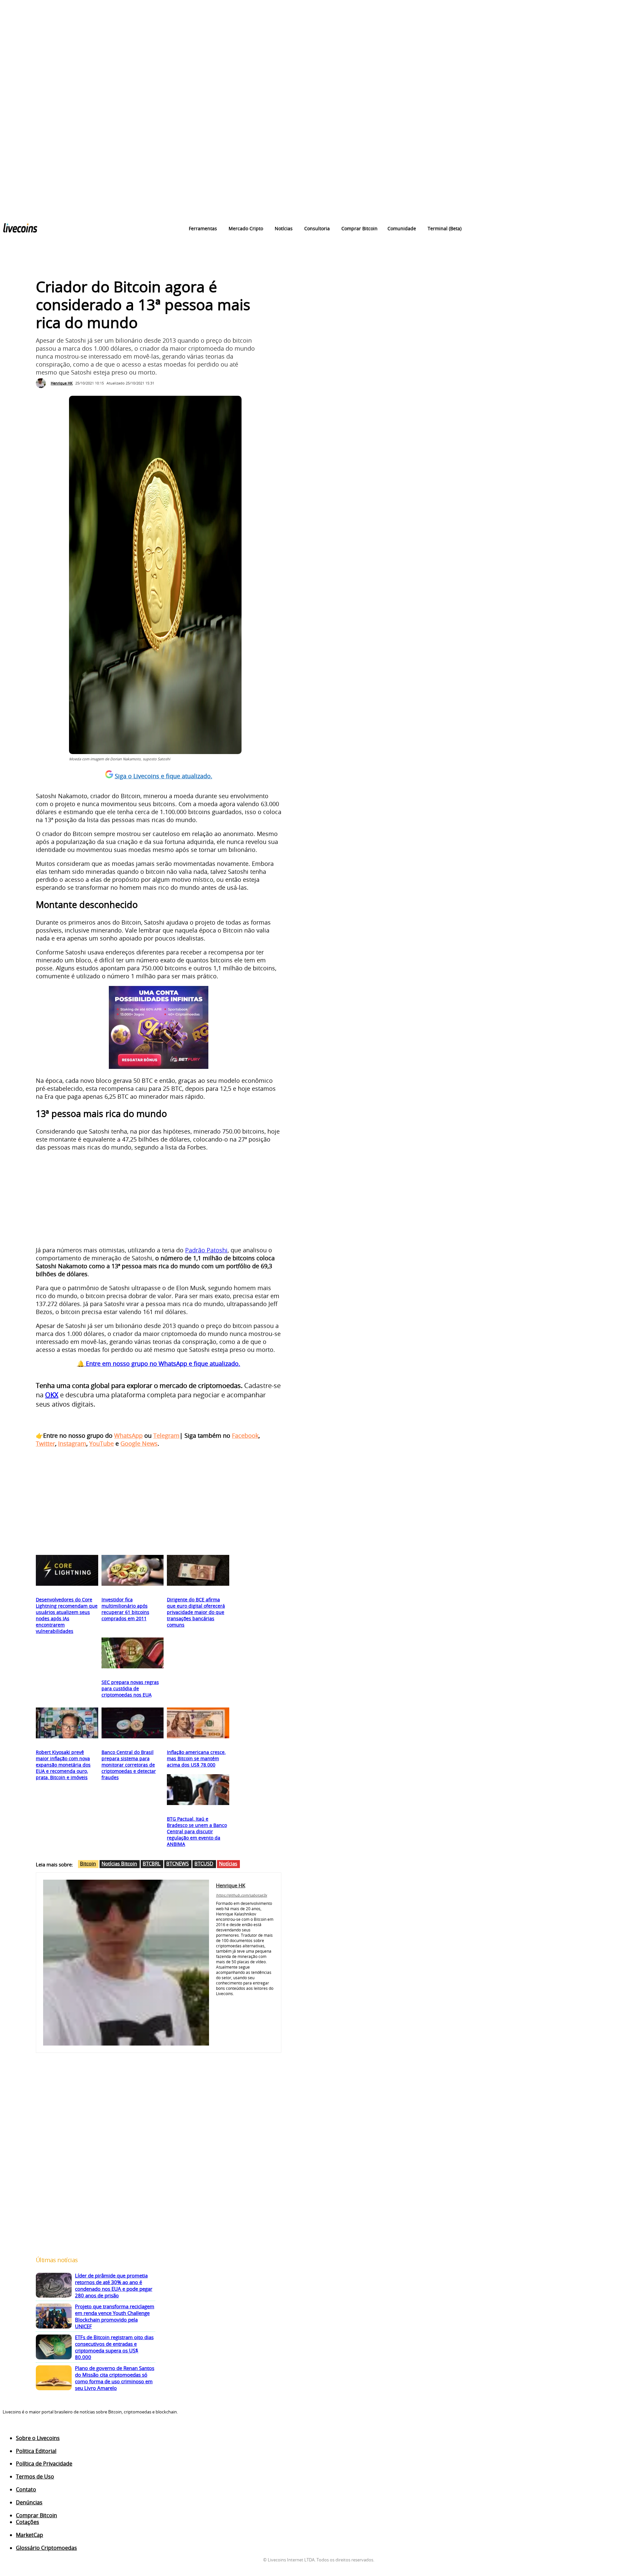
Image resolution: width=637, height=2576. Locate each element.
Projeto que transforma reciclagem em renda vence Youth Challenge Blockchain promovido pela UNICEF (115, 2316)
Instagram (72, 1443)
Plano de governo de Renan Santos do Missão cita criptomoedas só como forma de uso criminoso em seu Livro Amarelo (115, 2378)
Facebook (245, 1435)
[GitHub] (228, 2002)
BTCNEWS (177, 1863)
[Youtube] (218, 2014)
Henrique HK (62, 383)
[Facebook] (218, 2002)
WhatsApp (128, 1435)
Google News (139, 1443)
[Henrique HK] (42, 383)
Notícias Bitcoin (119, 1863)
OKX (52, 1395)
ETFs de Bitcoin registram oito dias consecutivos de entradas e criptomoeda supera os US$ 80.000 (114, 2347)
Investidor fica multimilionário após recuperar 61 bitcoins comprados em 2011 (125, 1609)
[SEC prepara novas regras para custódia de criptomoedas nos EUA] (133, 1653)
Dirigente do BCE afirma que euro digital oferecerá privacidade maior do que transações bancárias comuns (196, 1612)
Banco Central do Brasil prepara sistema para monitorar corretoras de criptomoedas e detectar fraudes (129, 1765)
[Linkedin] (247, 2002)
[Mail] (257, 2002)
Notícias (228, 1863)
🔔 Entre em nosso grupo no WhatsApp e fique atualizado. (159, 1363)
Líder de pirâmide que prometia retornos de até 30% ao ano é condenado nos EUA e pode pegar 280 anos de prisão (114, 2285)
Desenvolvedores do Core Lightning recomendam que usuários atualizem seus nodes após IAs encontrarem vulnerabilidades (67, 1615)
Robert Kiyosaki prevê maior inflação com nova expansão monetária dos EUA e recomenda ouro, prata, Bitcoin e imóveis (63, 1765)
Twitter (45, 1443)
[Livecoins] (20, 229)
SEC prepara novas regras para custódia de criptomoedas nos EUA (130, 1688)
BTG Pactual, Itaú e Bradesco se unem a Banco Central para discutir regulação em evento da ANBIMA (197, 1831)
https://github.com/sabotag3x (242, 1895)
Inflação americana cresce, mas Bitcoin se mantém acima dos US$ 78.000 (196, 1758)
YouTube (102, 1443)
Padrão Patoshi (206, 1250)
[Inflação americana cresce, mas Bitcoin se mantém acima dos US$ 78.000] (198, 1723)
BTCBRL (152, 1863)
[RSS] (32, 2428)
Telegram (166, 1435)
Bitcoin (88, 1863)
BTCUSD (204, 1863)
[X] (267, 2002)
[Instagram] (238, 2002)
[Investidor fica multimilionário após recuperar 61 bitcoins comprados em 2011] (133, 1570)
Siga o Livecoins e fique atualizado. (164, 776)
